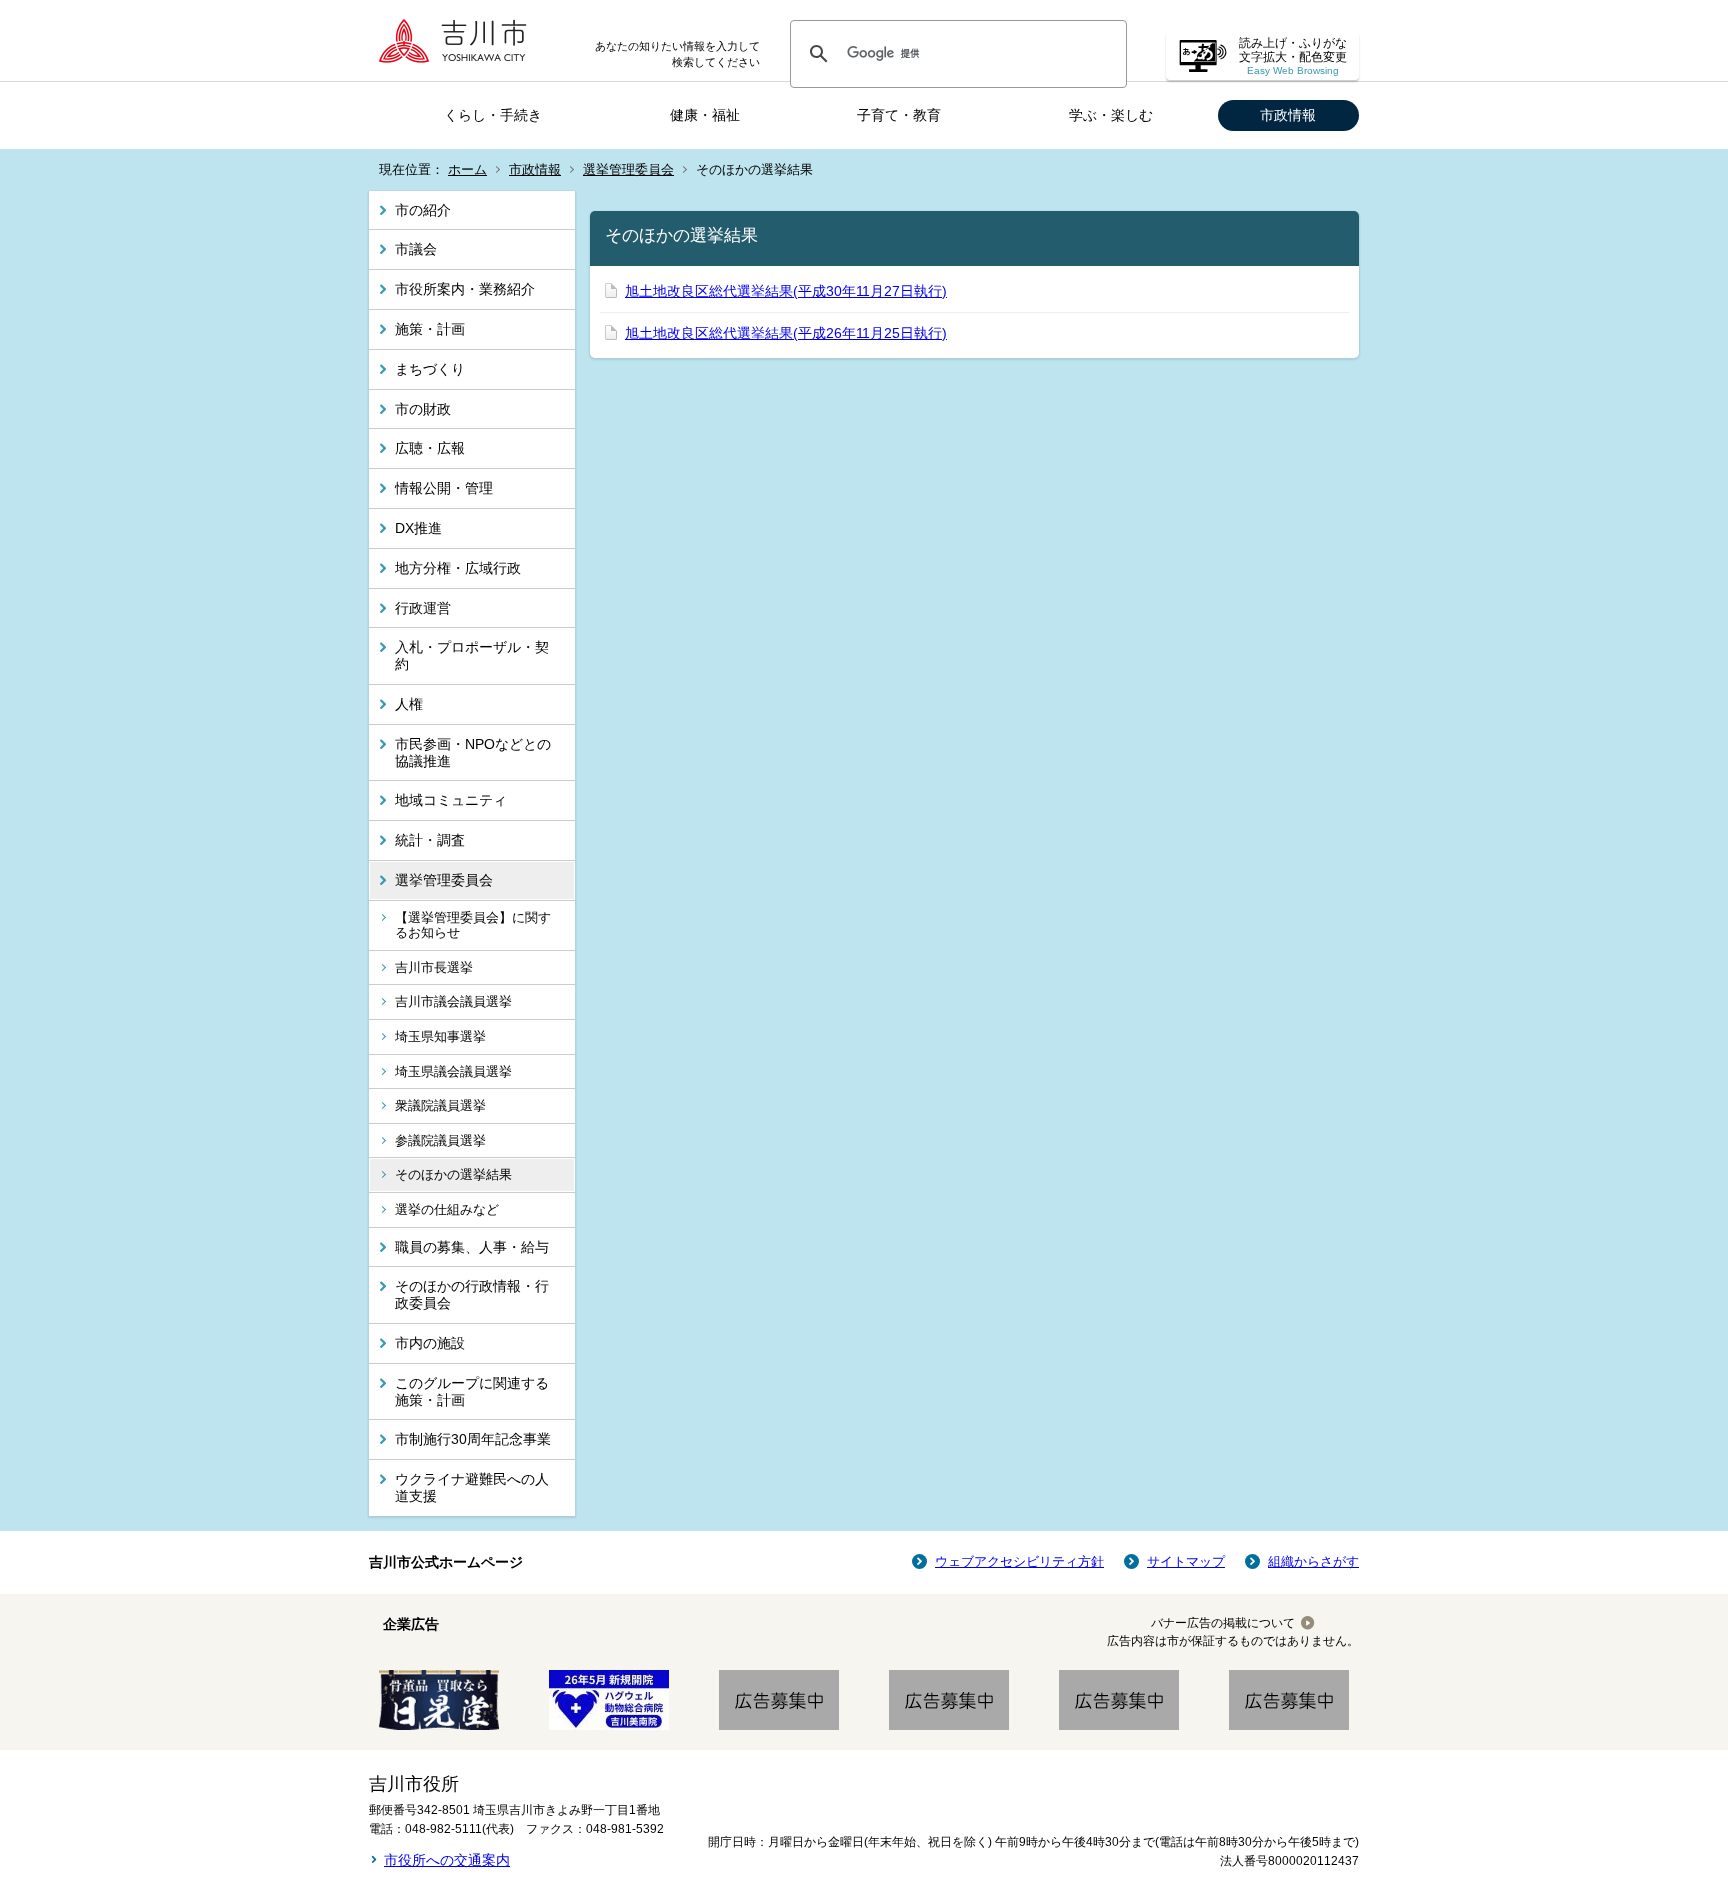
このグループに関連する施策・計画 (472, 1391)
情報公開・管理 (444, 488)
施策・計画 (430, 329)
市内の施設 (430, 1343)
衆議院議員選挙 (440, 1105)
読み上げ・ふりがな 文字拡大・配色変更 (1293, 56)
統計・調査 (430, 840)
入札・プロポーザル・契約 (472, 655)
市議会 (416, 249)
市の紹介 (423, 210)
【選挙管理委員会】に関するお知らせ (473, 925)
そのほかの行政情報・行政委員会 (472, 1294)
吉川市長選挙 (434, 967)
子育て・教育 (899, 115)
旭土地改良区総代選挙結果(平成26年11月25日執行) (786, 333)
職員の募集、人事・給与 (472, 1247)
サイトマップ (1186, 1561)
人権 (409, 704)
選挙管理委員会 (628, 169)
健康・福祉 (705, 115)
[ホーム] (459, 40)
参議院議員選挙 (440, 1140)
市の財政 (423, 409)
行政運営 (423, 608)
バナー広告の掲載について (1223, 1623)
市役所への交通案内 (447, 1860)
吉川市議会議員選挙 (453, 1001)
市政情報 (1288, 115)
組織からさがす (1313, 1561)
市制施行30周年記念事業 (473, 1439)
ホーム (467, 169)
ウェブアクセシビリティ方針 (1019, 1561)
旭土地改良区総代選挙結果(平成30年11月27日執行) (786, 291)
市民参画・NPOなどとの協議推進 (473, 752)
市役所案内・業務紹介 (465, 289)
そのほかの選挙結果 (453, 1174)
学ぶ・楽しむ (1111, 115)
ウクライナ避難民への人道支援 (472, 1487)
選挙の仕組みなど (447, 1209)
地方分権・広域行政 (458, 568)
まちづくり (430, 369)
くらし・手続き (493, 115)
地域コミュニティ (451, 800)
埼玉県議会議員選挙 (453, 1071)
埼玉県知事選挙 (440, 1036)
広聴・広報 (430, 448)
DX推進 (418, 528)
